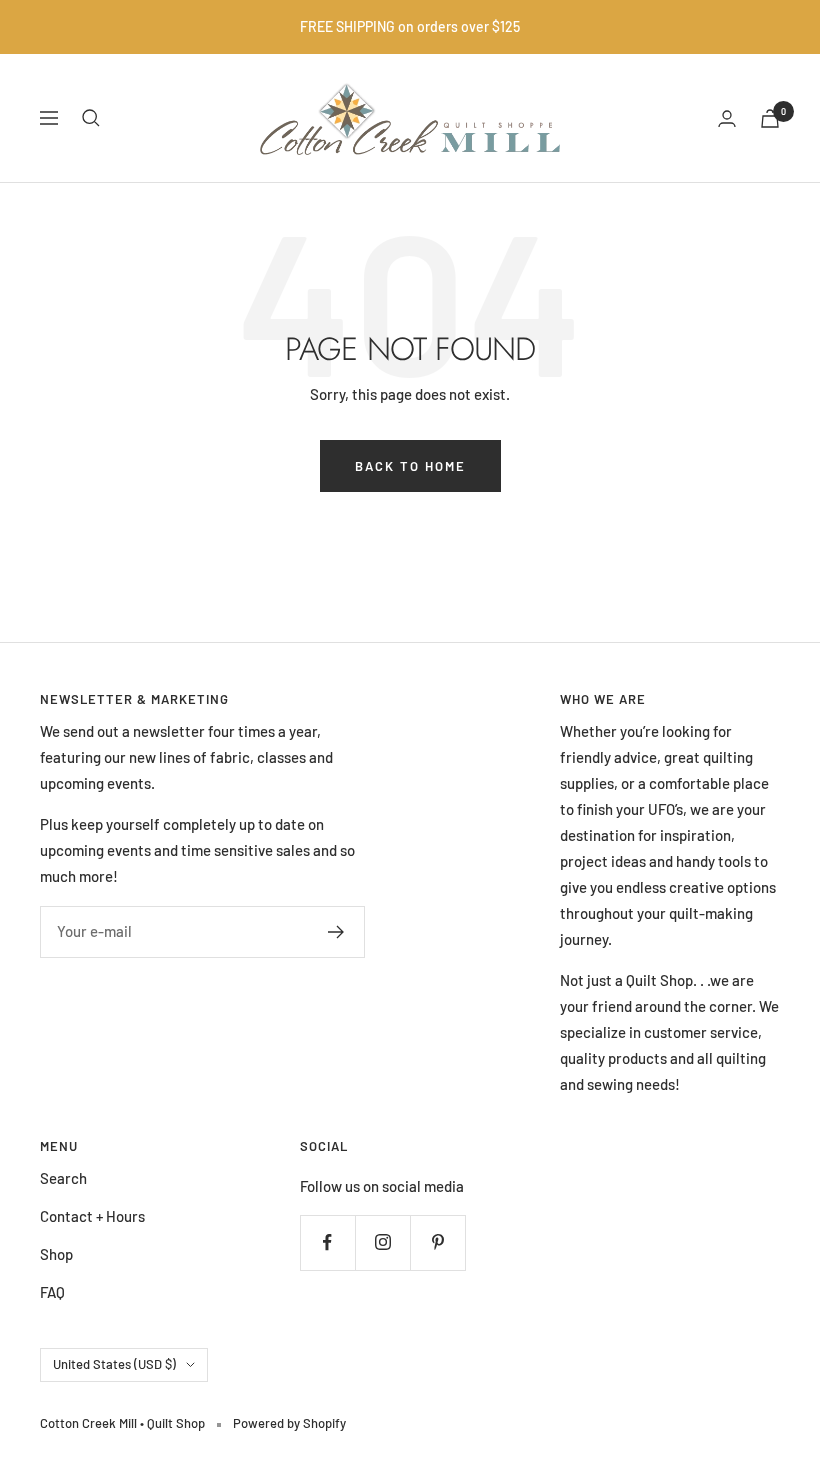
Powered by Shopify (289, 1423)
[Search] (91, 118)
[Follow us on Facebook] (327, 1242)
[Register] (336, 932)
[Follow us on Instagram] (382, 1242)
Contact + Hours (92, 1216)
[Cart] (770, 118)
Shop (56, 1254)
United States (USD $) (114, 1364)
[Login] (727, 118)
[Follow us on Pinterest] (437, 1242)
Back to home (410, 466)
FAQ (52, 1292)
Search (63, 1178)
